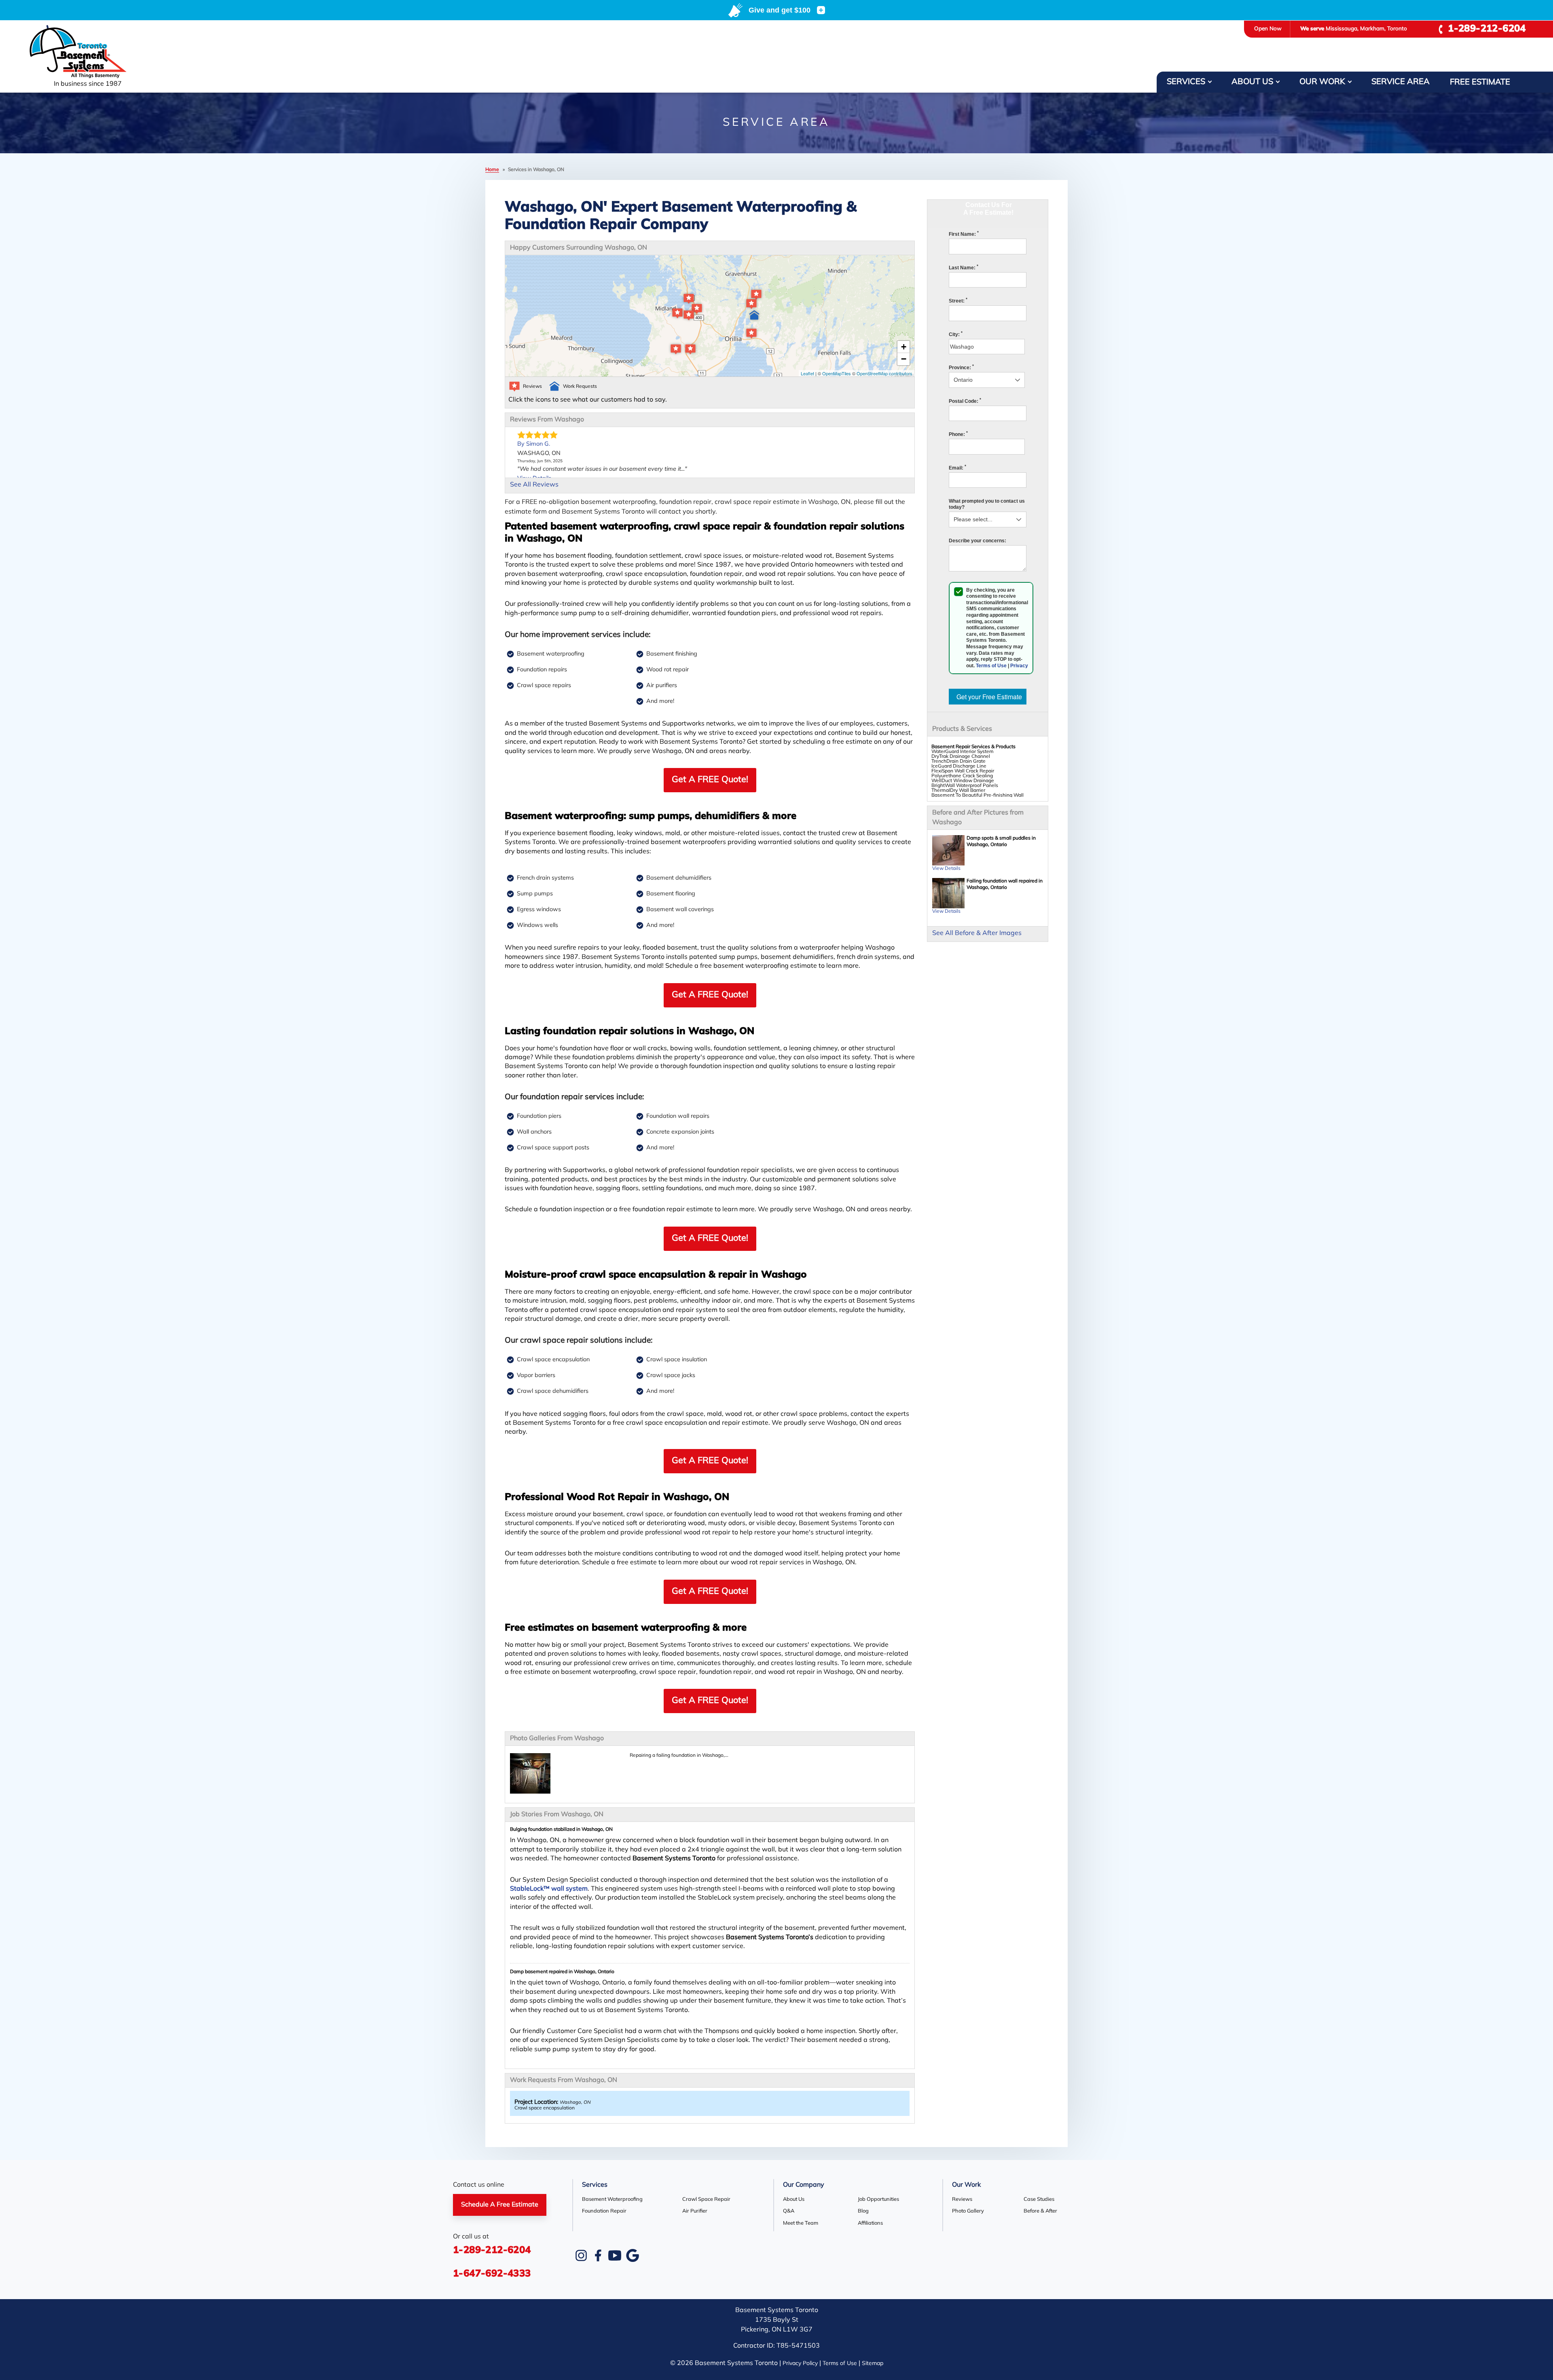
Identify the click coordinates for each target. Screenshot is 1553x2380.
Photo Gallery (968, 2211)
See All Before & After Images (977, 933)
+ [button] (904, 347)
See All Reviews (534, 485)
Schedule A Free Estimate (500, 2205)
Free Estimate (1480, 83)
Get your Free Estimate (989, 697)
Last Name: (964, 268)
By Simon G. (534, 444)
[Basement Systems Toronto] (88, 52)
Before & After (1040, 2211)
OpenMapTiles (837, 373)
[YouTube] (615, 2255)
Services (1186, 82)
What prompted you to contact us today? (987, 504)
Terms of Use (991, 666)
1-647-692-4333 (492, 2274)
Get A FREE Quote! (710, 780)
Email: (957, 468)
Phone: (958, 434)
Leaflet (807, 373)
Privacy (1019, 666)
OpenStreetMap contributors (884, 373)
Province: (961, 368)
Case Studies (1039, 2199)
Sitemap (873, 2364)
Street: (958, 301)
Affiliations (870, 2223)
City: (956, 334)
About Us (1252, 82)
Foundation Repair (604, 2211)
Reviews (962, 2199)
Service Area (1401, 82)
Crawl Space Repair (706, 2199)
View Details (946, 869)
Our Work (1322, 82)
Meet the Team (801, 2223)
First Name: (964, 234)
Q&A (789, 2211)
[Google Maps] (633, 2255)
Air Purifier (695, 2211)
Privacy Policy (800, 2364)
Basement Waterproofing (612, 2199)
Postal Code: (965, 401)
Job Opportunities (878, 2199)
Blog (863, 2211)
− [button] (904, 359)
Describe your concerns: (978, 541)
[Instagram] (581, 2255)
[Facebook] (598, 2255)
